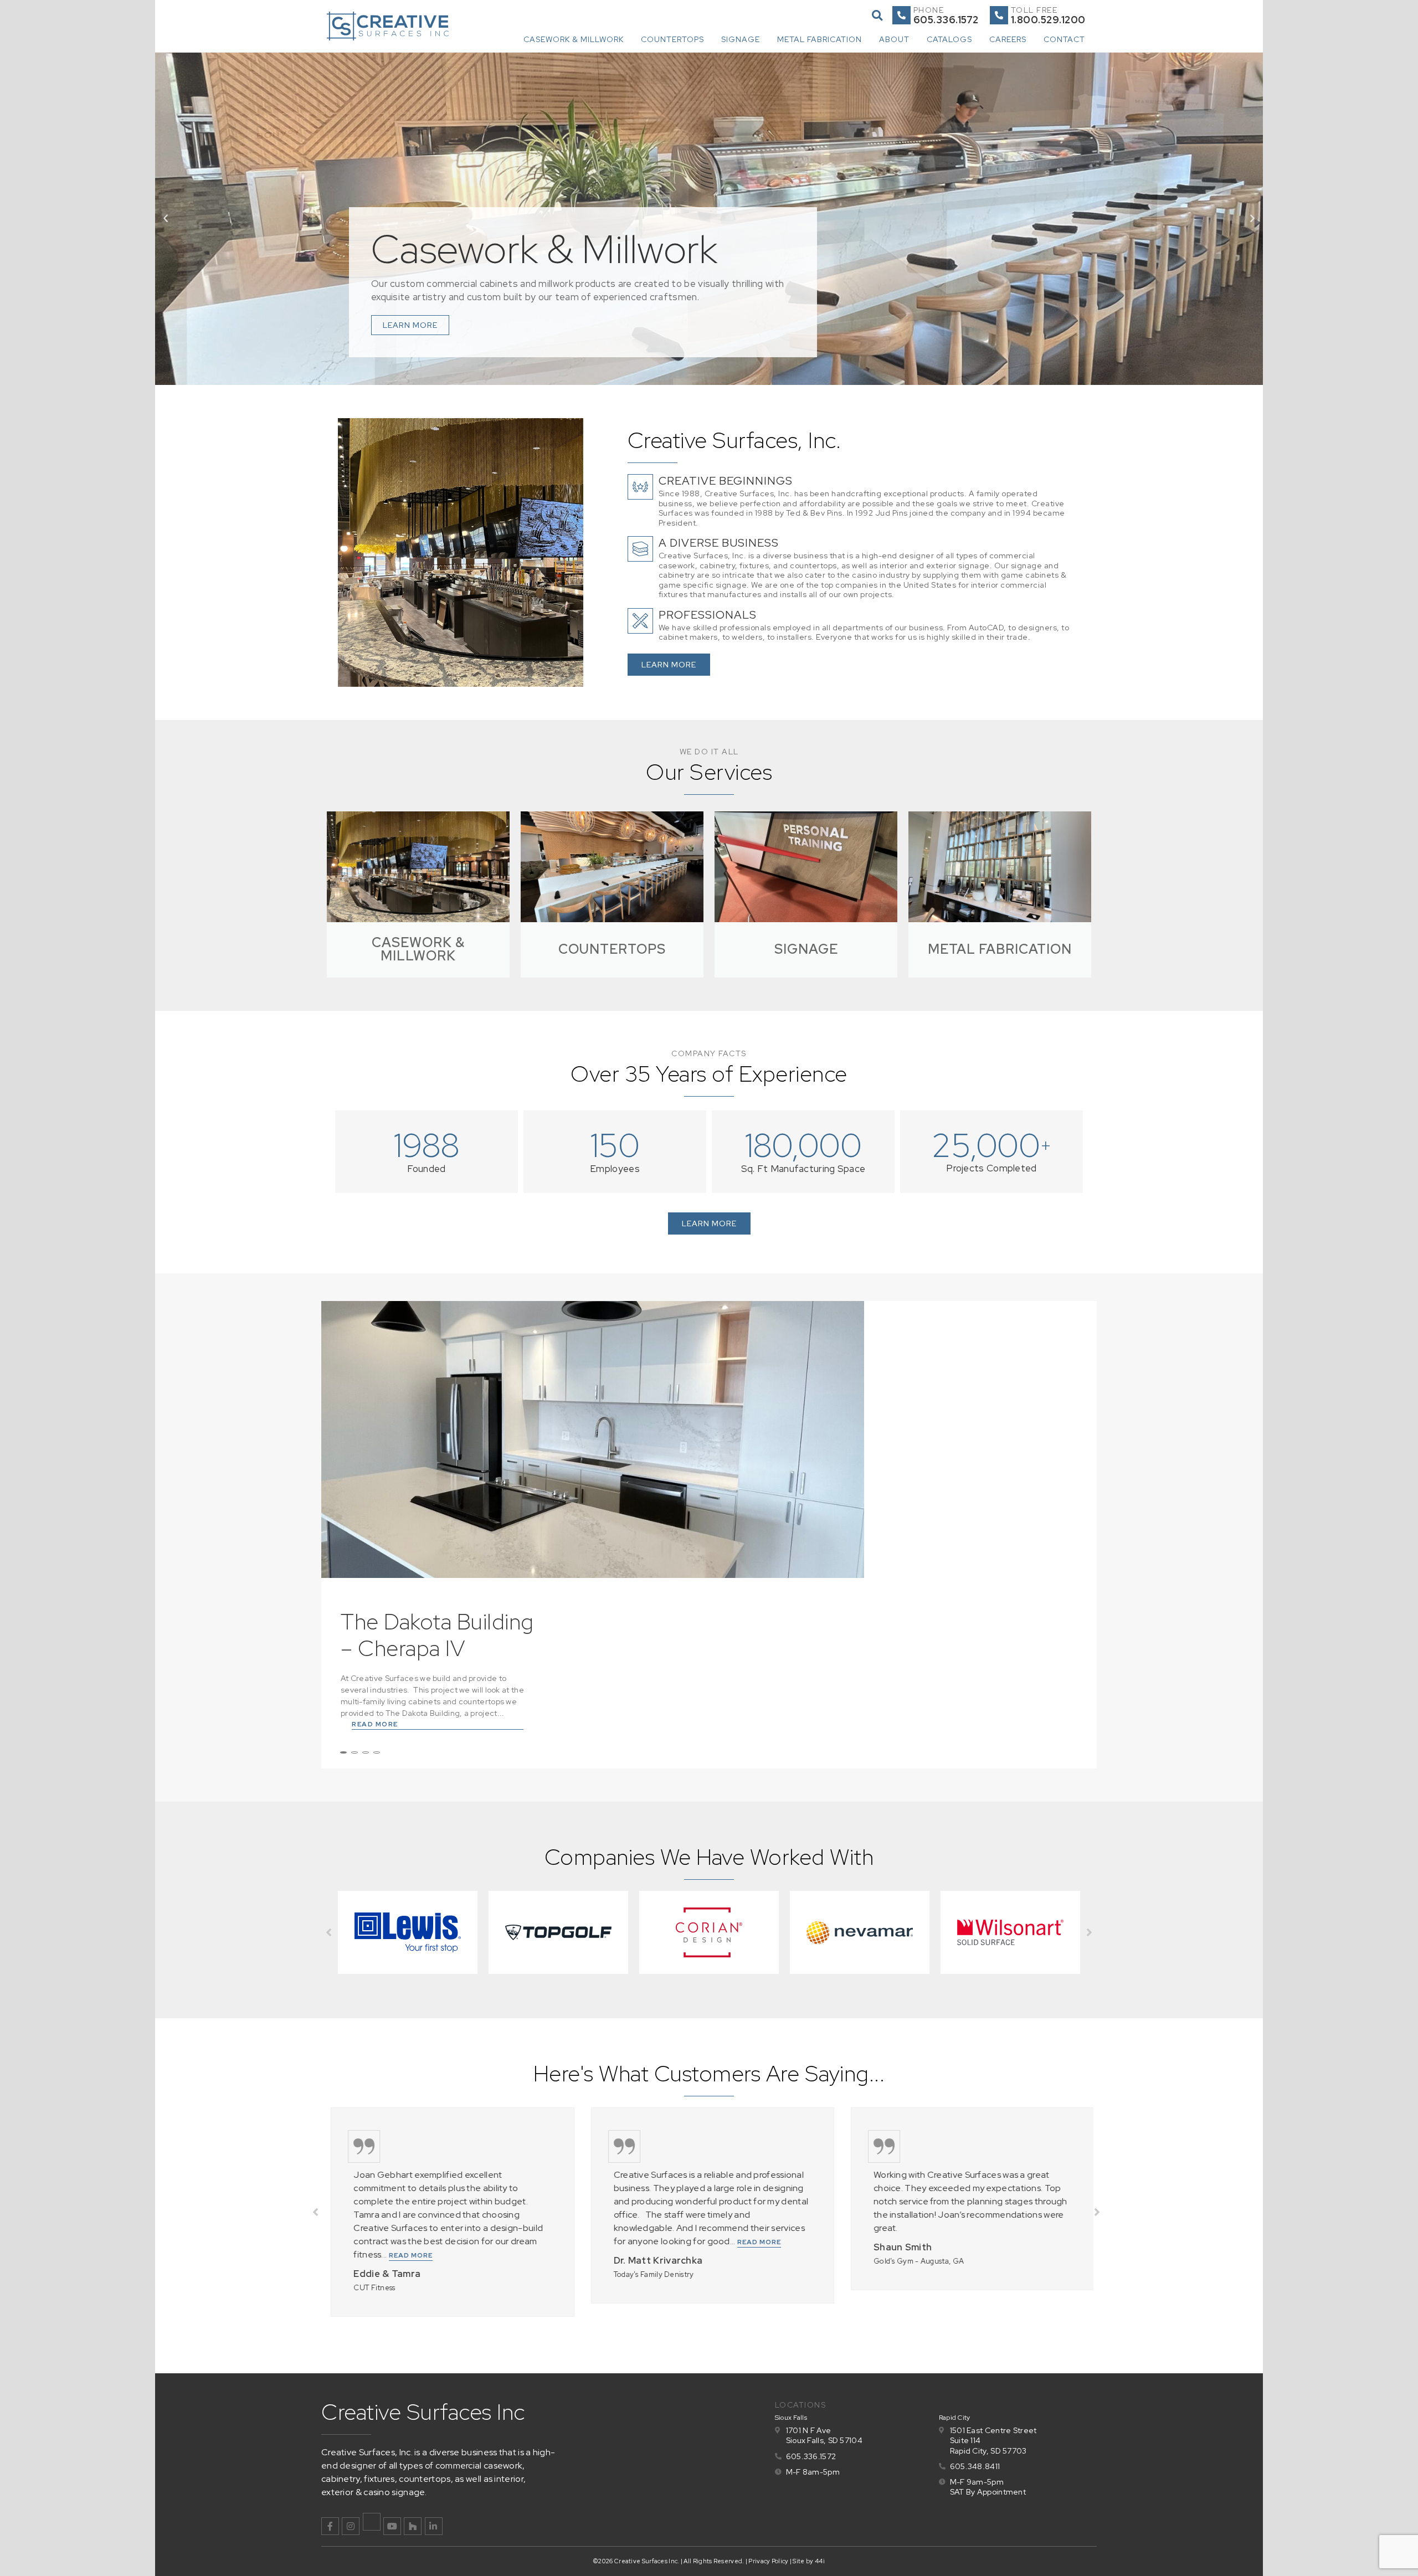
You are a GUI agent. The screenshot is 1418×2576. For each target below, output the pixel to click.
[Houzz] (413, 2526)
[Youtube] (392, 2526)
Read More (375, 1724)
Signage (741, 39)
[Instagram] (351, 2526)
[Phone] (901, 15)
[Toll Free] (999, 15)
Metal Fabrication (820, 39)
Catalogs (949, 39)
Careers (1008, 39)
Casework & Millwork (574, 39)
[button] (877, 15)
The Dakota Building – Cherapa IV (437, 1635)
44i (820, 2561)
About (894, 39)
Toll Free (1034, 10)
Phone (929, 10)
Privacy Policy (768, 2561)
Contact (1064, 39)
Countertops (672, 39)
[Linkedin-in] (434, 2526)
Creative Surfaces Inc (423, 2412)
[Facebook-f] (330, 2526)
